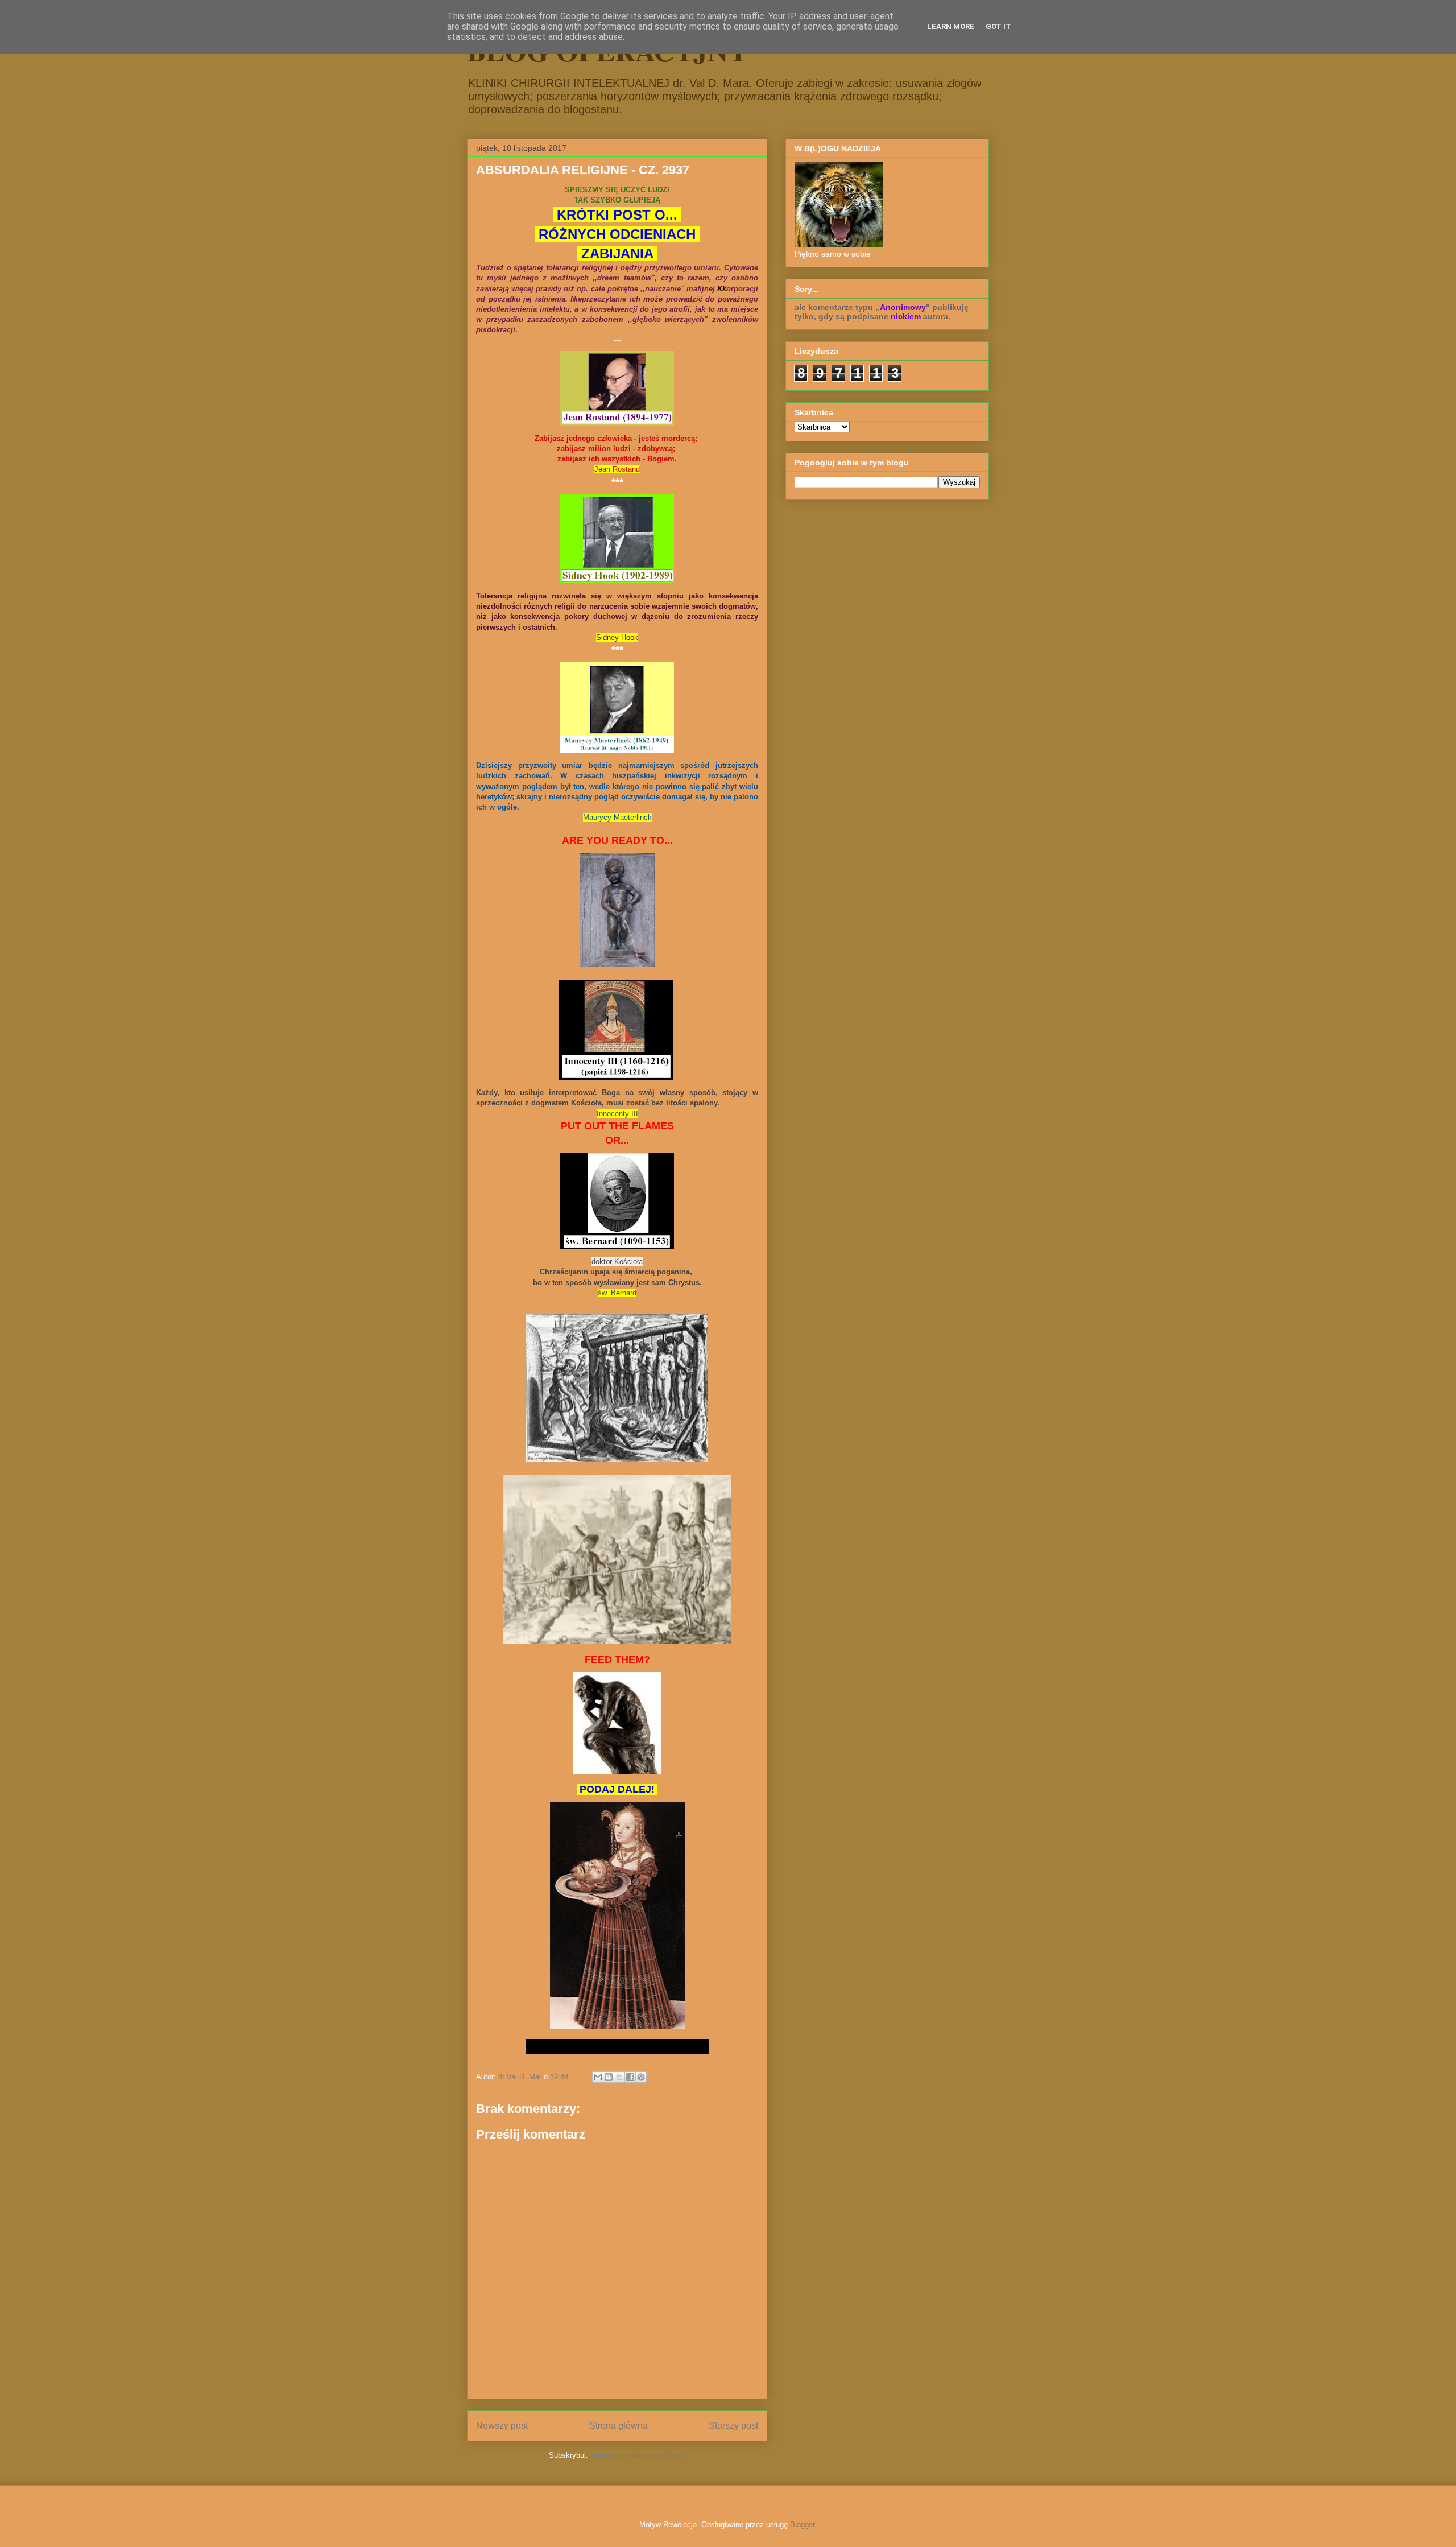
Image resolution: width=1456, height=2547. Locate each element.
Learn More (951, 26)
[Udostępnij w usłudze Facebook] (630, 2077)
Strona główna (619, 2426)
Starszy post (733, 2426)
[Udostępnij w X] (619, 2077)
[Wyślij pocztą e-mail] (598, 2077)
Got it (998, 26)
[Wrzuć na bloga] (609, 2077)
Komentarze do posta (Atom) (638, 2455)
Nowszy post (502, 2426)
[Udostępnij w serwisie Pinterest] (641, 2077)
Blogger (802, 2525)
